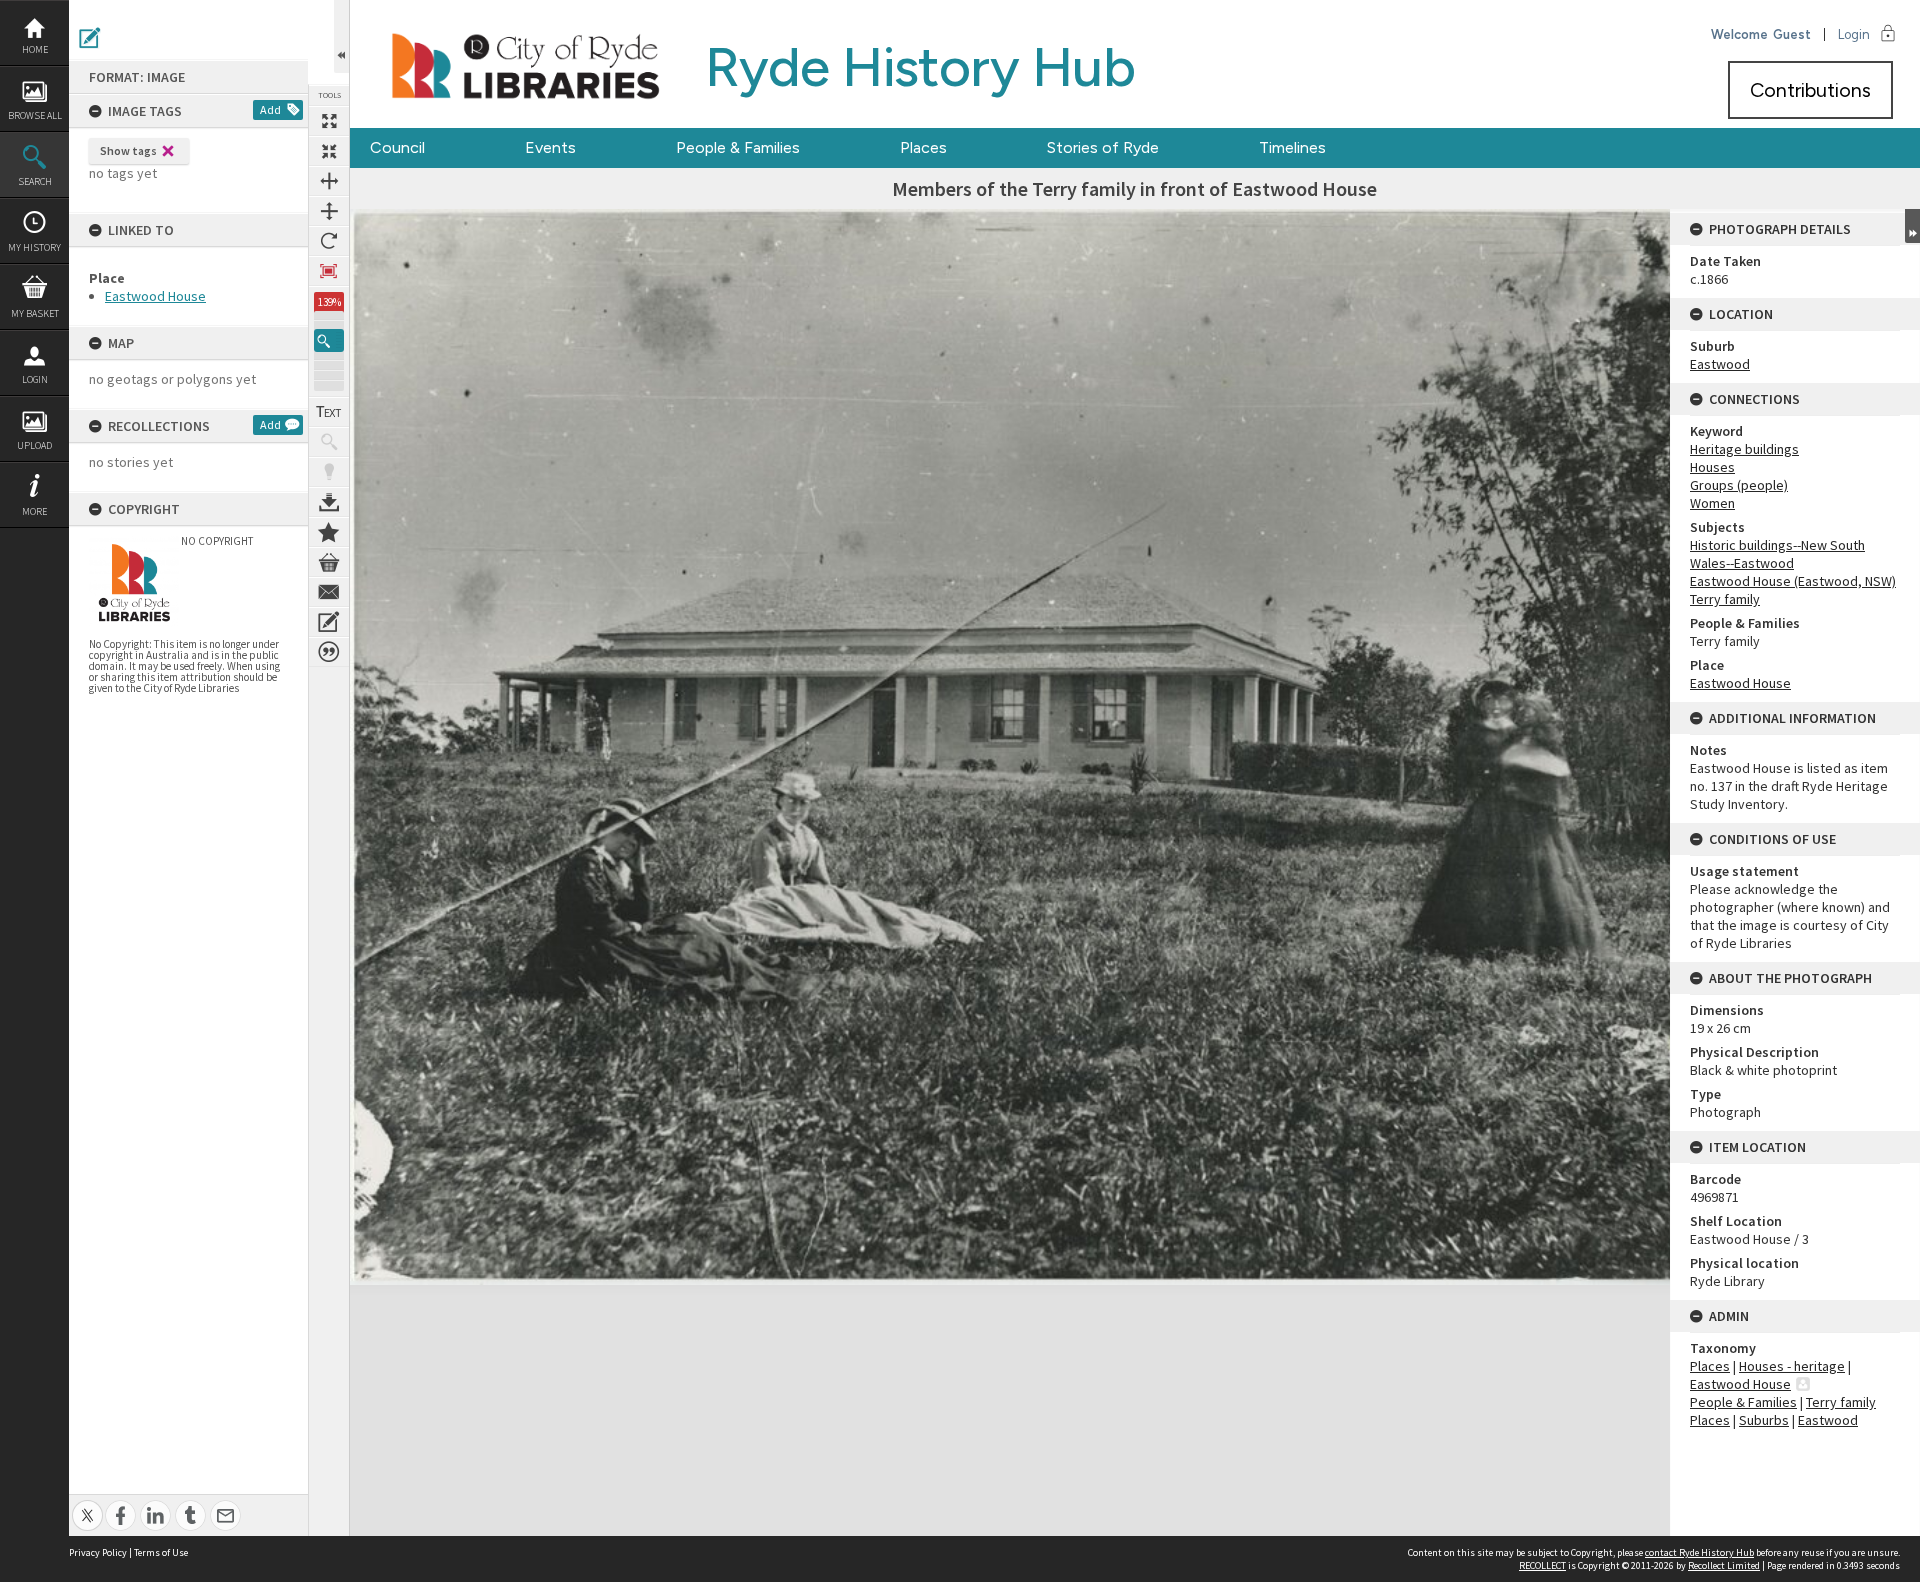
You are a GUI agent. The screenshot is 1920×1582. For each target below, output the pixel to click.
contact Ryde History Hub (1699, 1552)
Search (35, 181)
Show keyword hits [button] (329, 442)
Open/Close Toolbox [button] (341, 36)
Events (550, 147)
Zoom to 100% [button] (329, 271)
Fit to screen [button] (329, 151)
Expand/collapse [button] (1912, 226)
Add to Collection (329, 532)
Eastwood (1720, 364)
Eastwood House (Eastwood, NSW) (1793, 581)
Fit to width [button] (329, 181)
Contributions (1810, 90)
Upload (34, 445)
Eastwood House (155, 296)
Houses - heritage (1792, 1366)
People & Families (738, 147)
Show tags (128, 150)
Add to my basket (329, 562)
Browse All (35, 115)
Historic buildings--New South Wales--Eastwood (1777, 554)
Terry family (1725, 599)
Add (270, 109)
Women (1712, 503)
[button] (329, 340)
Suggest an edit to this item (90, 38)
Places (923, 147)
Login (35, 379)
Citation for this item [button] (329, 652)
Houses (1712, 467)
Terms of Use (161, 1552)
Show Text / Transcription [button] (329, 412)
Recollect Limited (1724, 1565)
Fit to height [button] (329, 211)
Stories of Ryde (1103, 147)
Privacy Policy (98, 1552)
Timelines (1292, 147)
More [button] (34, 511)
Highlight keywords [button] (329, 472)
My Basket (35, 313)
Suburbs (1764, 1420)
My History (34, 247)
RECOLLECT (1542, 1565)
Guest (1792, 34)
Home (35, 49)
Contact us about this (329, 592)
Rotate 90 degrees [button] (329, 241)
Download (329, 502)
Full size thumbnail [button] (329, 121)
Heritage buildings (1744, 449)
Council (397, 147)
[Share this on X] (87, 1504)
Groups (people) (1739, 485)
